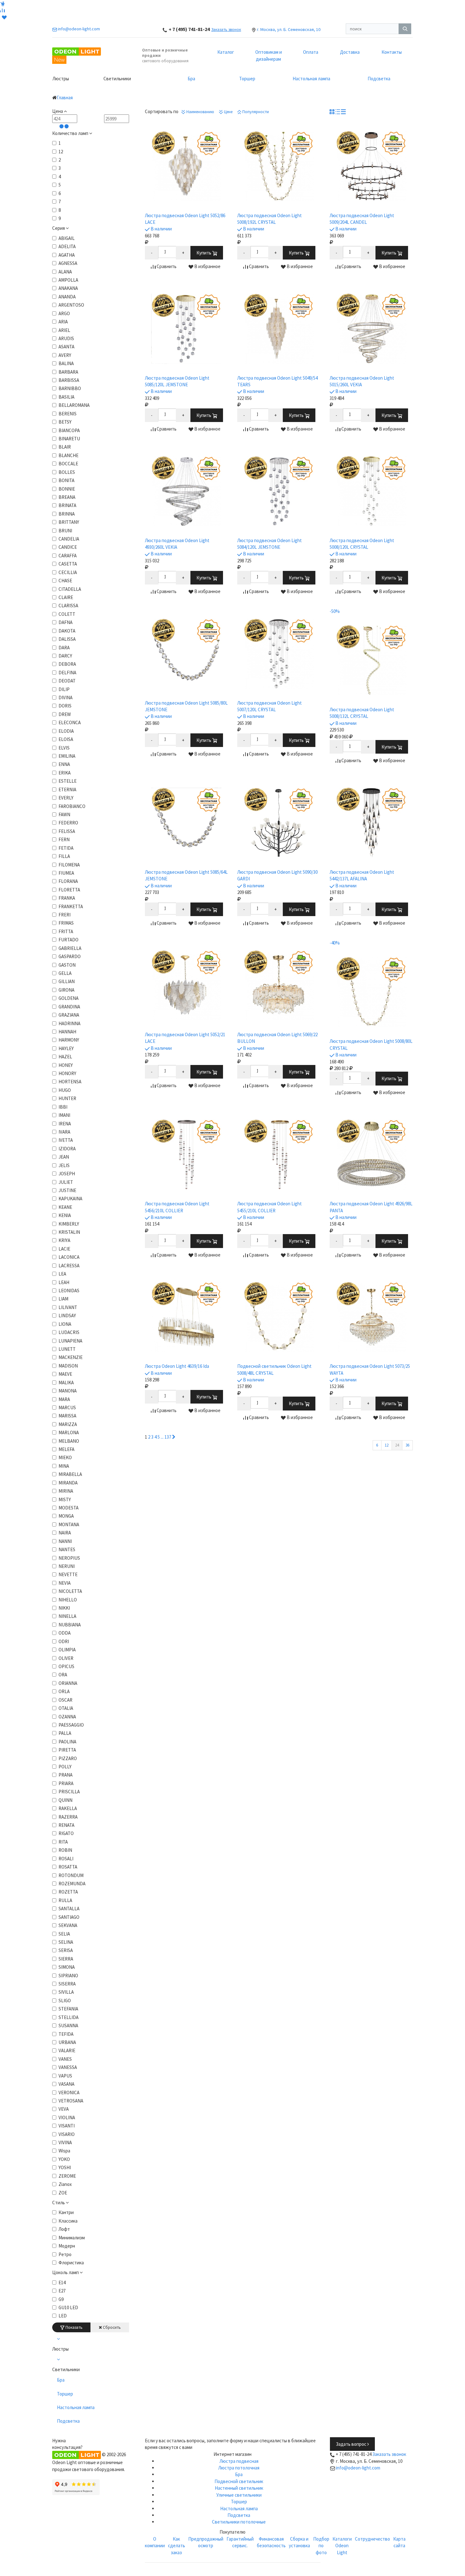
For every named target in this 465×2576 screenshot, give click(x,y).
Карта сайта (399, 2542)
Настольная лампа (311, 79)
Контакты (392, 52)
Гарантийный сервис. (240, 2542)
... (162, 1437)
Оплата (311, 52)
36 (407, 1445)
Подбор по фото (321, 2546)
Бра (191, 79)
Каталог (226, 52)
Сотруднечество (372, 2539)
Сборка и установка (299, 2542)
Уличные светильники (239, 2495)
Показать (74, 2327)
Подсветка (379, 79)
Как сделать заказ (177, 2546)
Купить (204, 253)
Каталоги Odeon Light (342, 2546)
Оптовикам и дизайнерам (269, 55)
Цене (228, 112)
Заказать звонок (226, 30)
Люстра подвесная (239, 2461)
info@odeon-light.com (358, 2468)
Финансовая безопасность (271, 2542)
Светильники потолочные (239, 2522)
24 (397, 1445)
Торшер (247, 79)
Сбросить (111, 2327)
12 (387, 1445)
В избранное (207, 266)
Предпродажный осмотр (206, 2542)
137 (168, 1437)
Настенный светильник (239, 2488)
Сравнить (166, 266)
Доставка (350, 52)
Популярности (255, 112)
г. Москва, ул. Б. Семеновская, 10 (289, 29)
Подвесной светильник (239, 2481)
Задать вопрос (352, 2444)
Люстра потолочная (239, 2468)
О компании (155, 2542)
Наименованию (200, 112)
